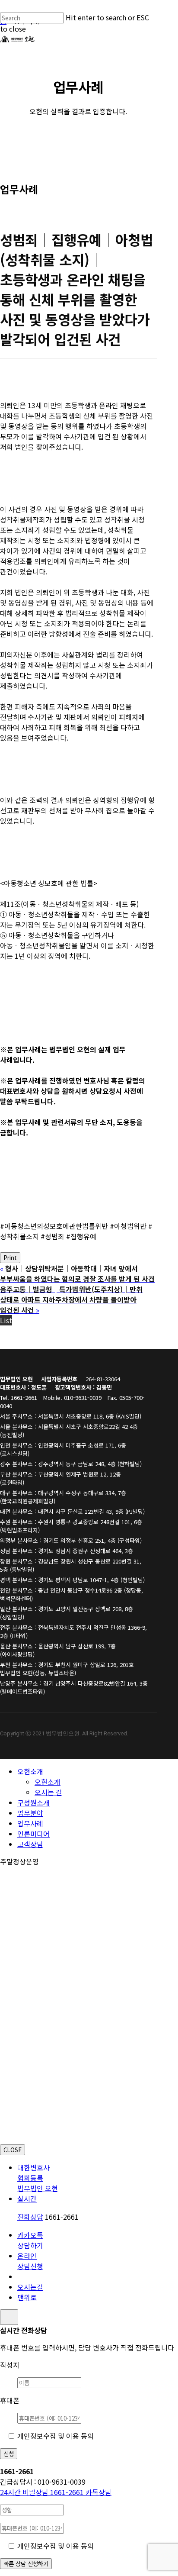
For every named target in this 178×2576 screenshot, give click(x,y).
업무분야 (30, 1813)
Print (10, 1258)
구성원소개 (33, 1802)
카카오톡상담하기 (30, 2240)
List (6, 1320)
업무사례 (30, 1823)
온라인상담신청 (30, 2261)
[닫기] (9, 2317)
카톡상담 (99, 2492)
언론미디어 (33, 1834)
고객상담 (30, 1844)
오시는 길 (48, 1792)
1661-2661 (43, 2492)
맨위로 (27, 2297)
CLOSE (13, 2150)
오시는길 (30, 2287)
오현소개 (30, 1771)
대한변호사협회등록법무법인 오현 (38, 2178)
